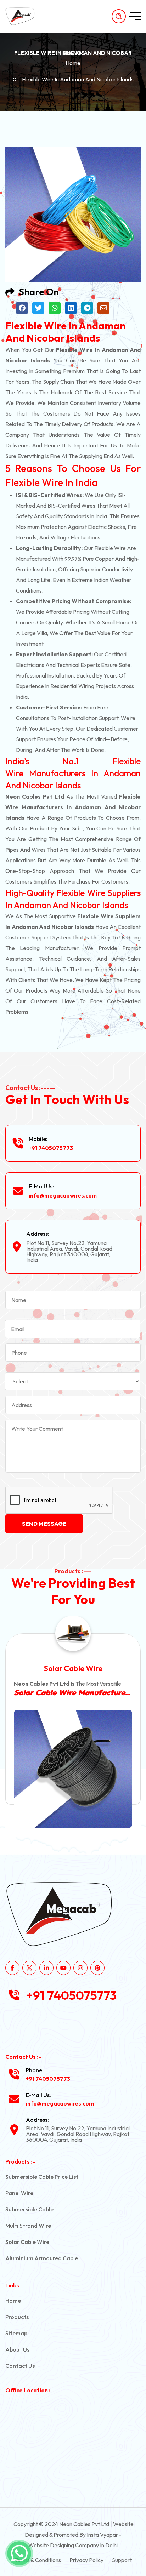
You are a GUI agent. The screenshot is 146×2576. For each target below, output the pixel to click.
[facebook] (12, 1968)
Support (122, 2560)
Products (17, 2317)
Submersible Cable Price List (42, 2177)
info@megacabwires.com (63, 1195)
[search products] (119, 16)
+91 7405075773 (51, 1148)
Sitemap (16, 2333)
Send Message (44, 1524)
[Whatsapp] (19, 2553)
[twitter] (29, 1968)
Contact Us (20, 2366)
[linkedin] (46, 1968)
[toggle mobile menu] (135, 16)
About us (17, 2349)
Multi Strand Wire (28, 2226)
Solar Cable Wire (73, 1668)
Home (73, 63)
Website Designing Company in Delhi (73, 2545)
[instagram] (80, 1968)
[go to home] (24, 16)
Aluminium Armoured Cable (42, 2258)
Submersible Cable (29, 2209)
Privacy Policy (86, 2560)
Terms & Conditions (38, 2560)
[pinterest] (97, 1968)
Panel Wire (19, 2193)
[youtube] (63, 1968)
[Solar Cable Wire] (73, 1769)
